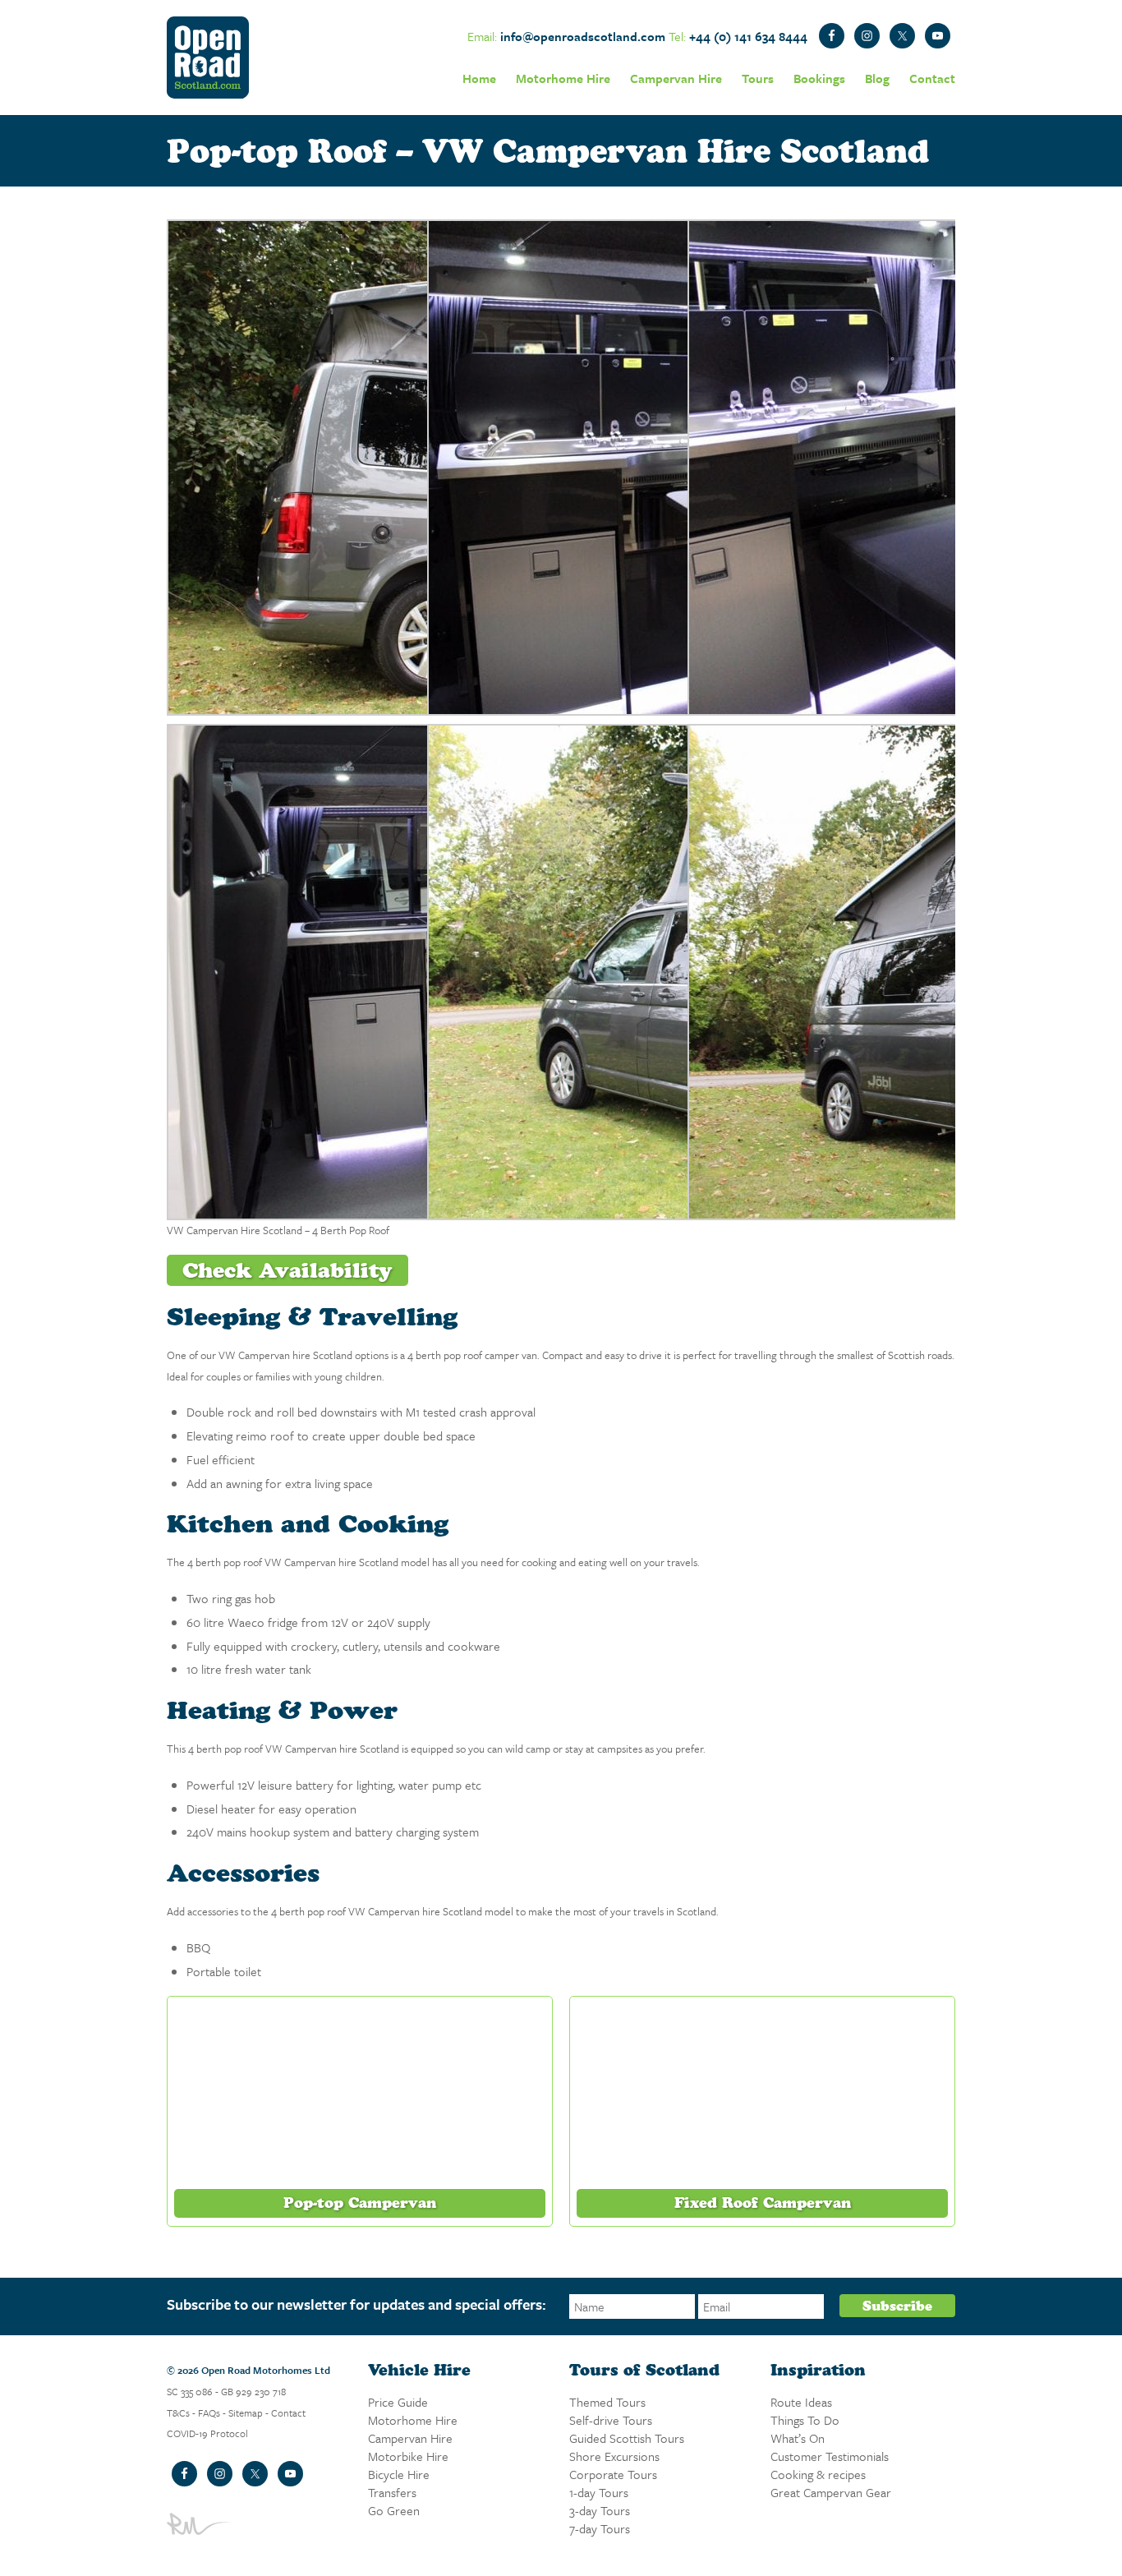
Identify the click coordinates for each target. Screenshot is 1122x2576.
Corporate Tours (613, 2474)
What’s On (798, 2438)
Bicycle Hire (399, 2474)
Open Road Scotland (208, 58)
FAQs (209, 2412)
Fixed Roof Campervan (763, 2203)
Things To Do (805, 2420)
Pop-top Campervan (360, 2203)
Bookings (819, 78)
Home (479, 78)
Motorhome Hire (563, 78)
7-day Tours (600, 2528)
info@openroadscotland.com (583, 36)
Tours (758, 78)
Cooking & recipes (818, 2474)
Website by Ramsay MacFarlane (200, 2524)
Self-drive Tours (611, 2420)
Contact (932, 78)
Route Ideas (801, 2402)
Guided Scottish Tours (627, 2438)
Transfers (392, 2492)
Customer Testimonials (830, 2456)
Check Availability (287, 1270)
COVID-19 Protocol (207, 2433)
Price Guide (398, 2402)
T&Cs (178, 2412)
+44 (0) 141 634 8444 (748, 36)
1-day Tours (599, 2492)
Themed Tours (607, 2402)
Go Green (394, 2510)
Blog (877, 78)
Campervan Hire (676, 78)
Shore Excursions (614, 2456)
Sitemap (246, 2412)
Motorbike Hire (408, 2456)
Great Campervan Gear (831, 2492)
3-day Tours (600, 2510)
